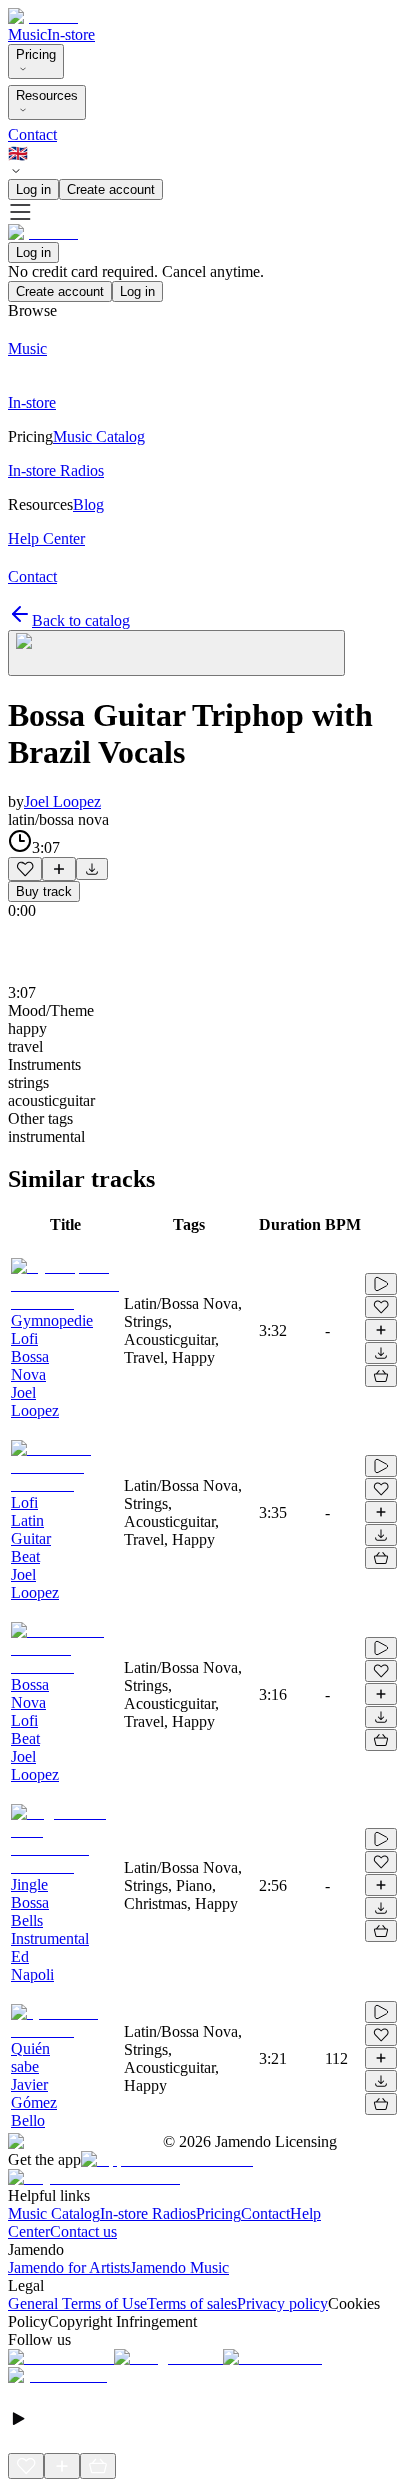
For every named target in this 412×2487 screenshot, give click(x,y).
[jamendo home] (43, 16)
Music (27, 34)
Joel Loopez (62, 801)
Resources (47, 95)
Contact (32, 134)
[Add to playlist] (59, 869)
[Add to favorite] (25, 869)
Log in (33, 189)
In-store (71, 34)
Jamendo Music (179, 2267)
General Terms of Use (77, 2303)
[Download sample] (92, 869)
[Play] (176, 653)
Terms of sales (192, 2303)
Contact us (83, 2231)
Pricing (36, 54)
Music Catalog (54, 2213)
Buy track (44, 891)
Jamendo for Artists (69, 2267)
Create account (111, 189)
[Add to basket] (381, 1376)
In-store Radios (148, 2213)
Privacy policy (282, 2303)
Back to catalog (81, 620)
